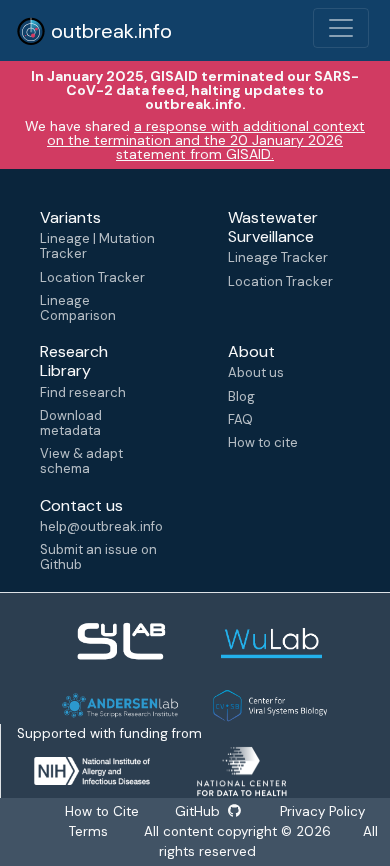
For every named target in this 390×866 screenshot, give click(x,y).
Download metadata (71, 423)
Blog (241, 396)
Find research (83, 392)
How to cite (263, 442)
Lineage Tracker (278, 257)
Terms (88, 831)
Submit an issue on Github (98, 557)
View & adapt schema (81, 461)
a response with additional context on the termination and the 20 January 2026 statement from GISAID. (206, 140)
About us (256, 372)
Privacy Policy (320, 811)
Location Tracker (92, 277)
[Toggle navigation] (341, 28)
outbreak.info (109, 31)
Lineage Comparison (78, 308)
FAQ (240, 419)
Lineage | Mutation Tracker (97, 246)
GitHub (199, 811)
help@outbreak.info (101, 526)
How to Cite (104, 811)
